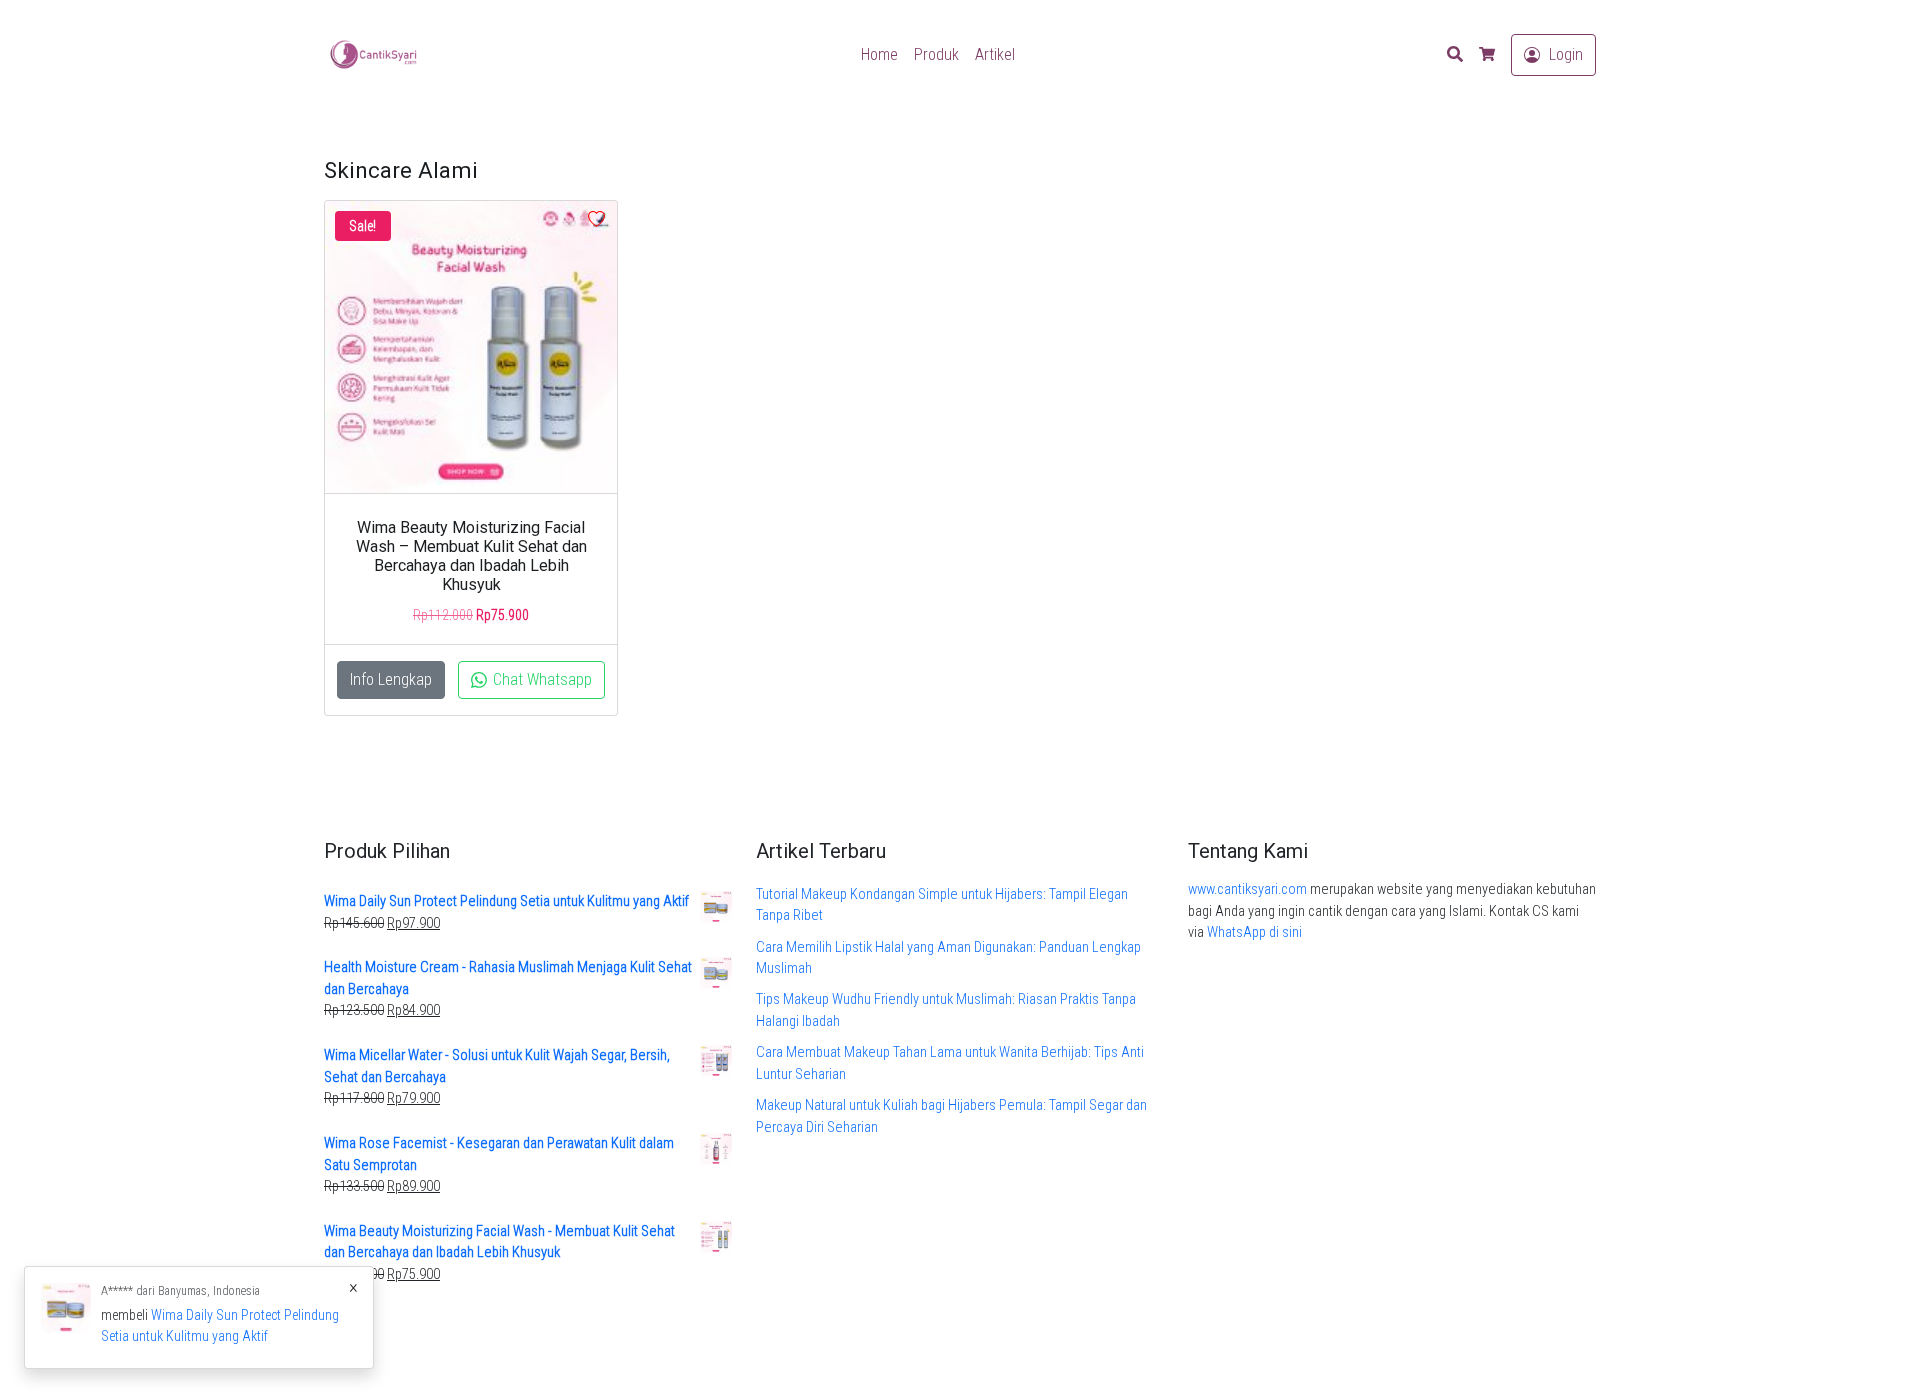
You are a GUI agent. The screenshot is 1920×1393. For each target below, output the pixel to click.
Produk (936, 54)
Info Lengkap (391, 679)
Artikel (995, 54)
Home (879, 54)
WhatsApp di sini (1254, 932)
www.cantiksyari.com (1247, 889)
